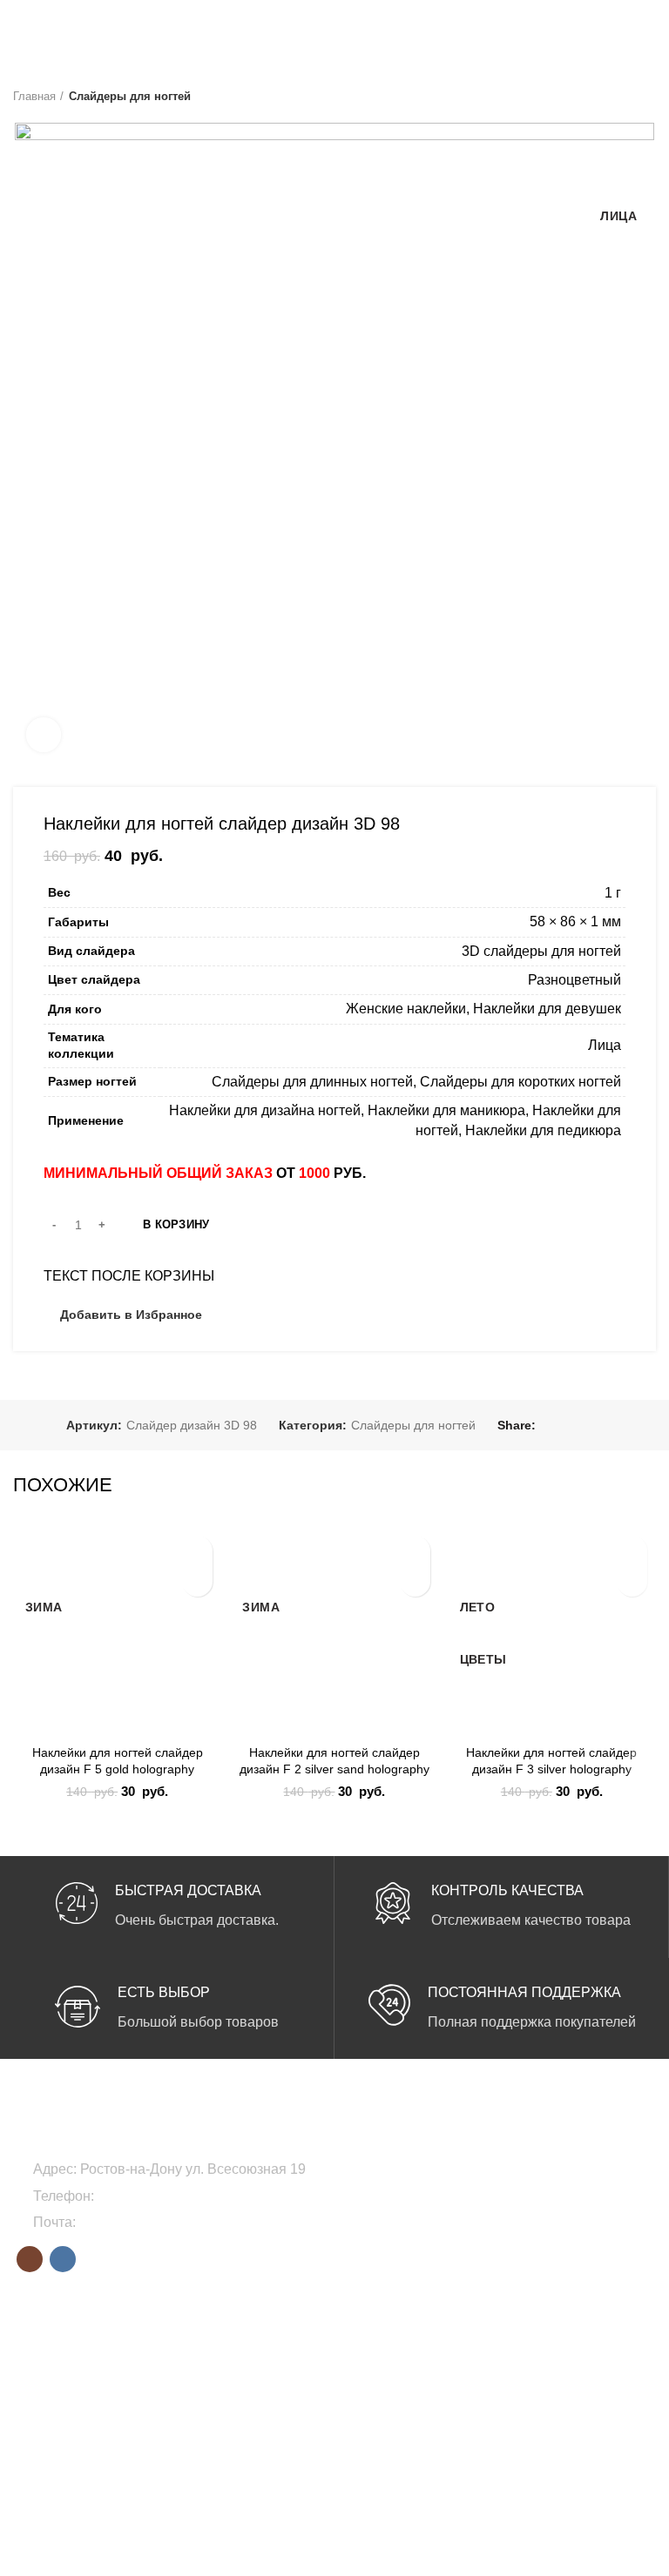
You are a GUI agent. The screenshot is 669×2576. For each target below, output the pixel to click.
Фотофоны (490, 2229)
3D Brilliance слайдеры (78, 2329)
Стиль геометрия (285, 2388)
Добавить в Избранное (131, 1315)
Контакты (485, 2418)
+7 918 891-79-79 (152, 2196)
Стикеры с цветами (68, 2388)
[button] (197, 1581)
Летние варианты (286, 2329)
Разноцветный (574, 980)
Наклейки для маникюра (446, 1110)
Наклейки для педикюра (543, 1130)
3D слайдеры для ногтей (541, 951)
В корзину (176, 1224)
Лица (605, 1045)
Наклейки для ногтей (519, 2199)
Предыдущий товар (612, 97)
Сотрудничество (505, 2358)
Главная (34, 96)
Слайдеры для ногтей (130, 96)
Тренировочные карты (523, 2258)
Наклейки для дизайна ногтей (265, 1110)
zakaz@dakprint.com (144, 2222)
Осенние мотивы (284, 2418)
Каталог (481, 2388)
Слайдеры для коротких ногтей (520, 1082)
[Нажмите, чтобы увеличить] (44, 735)
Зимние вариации (287, 2358)
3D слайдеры (51, 2358)
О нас (476, 2329)
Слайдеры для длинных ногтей (312, 1082)
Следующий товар (647, 97)
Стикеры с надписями (76, 2418)
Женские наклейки (406, 1009)
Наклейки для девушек (547, 1009)
